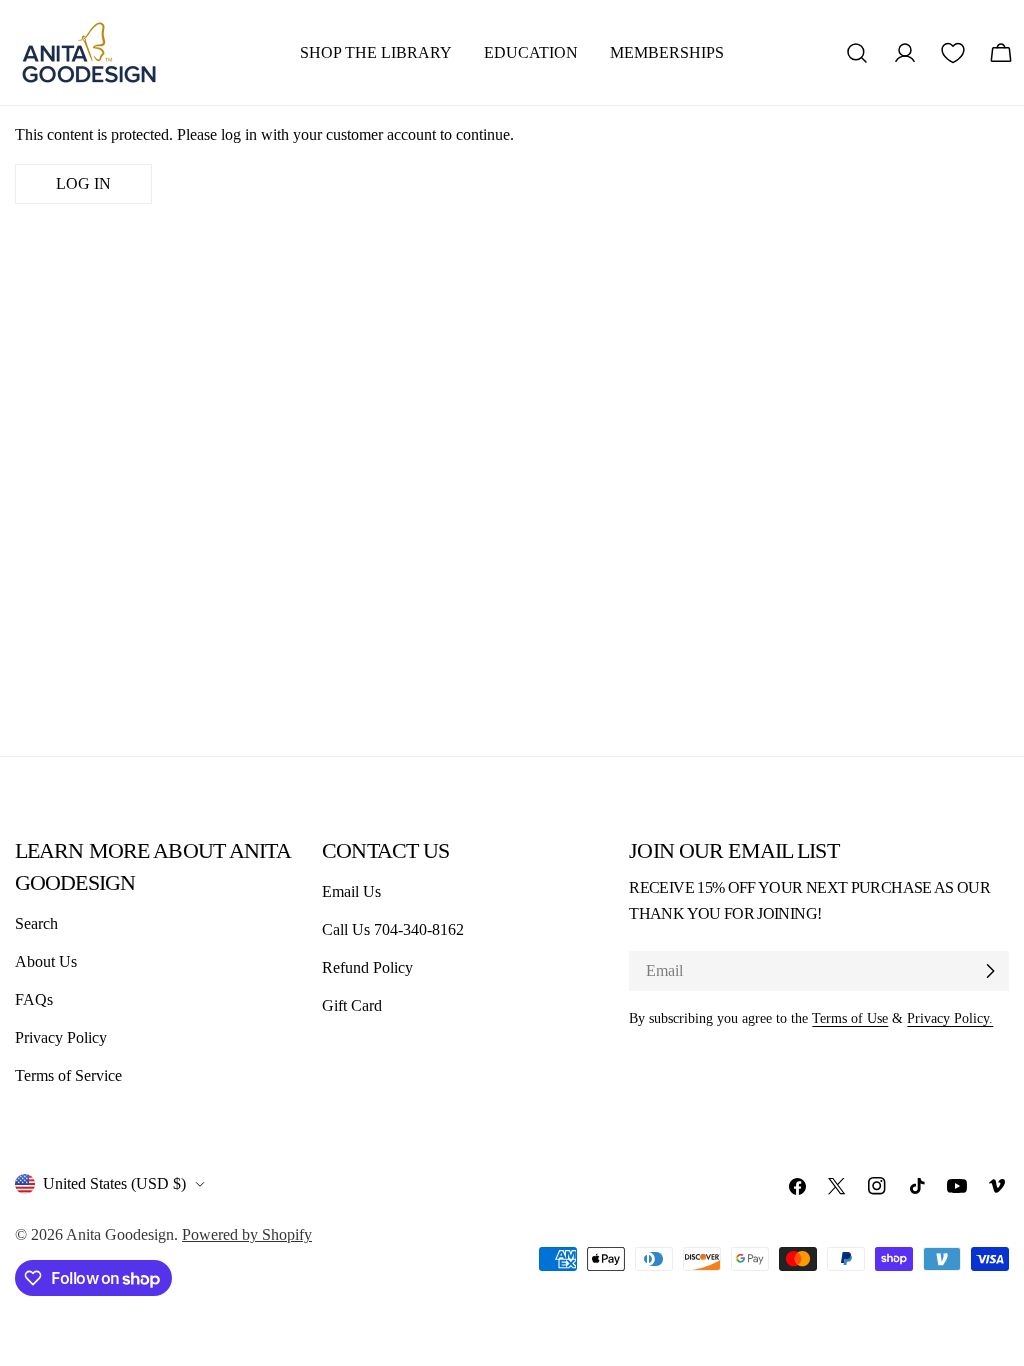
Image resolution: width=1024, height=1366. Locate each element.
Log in (83, 183)
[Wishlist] (953, 53)
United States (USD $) (114, 1183)
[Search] (857, 53)
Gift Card (352, 1005)
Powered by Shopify (247, 1234)
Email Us (351, 891)
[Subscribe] (990, 971)
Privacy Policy (61, 1037)
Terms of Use (850, 1018)
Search (36, 923)
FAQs (34, 999)
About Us (46, 961)
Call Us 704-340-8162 (393, 929)
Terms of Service (68, 1075)
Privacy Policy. (950, 1018)
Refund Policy (367, 967)
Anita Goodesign (120, 1234)
